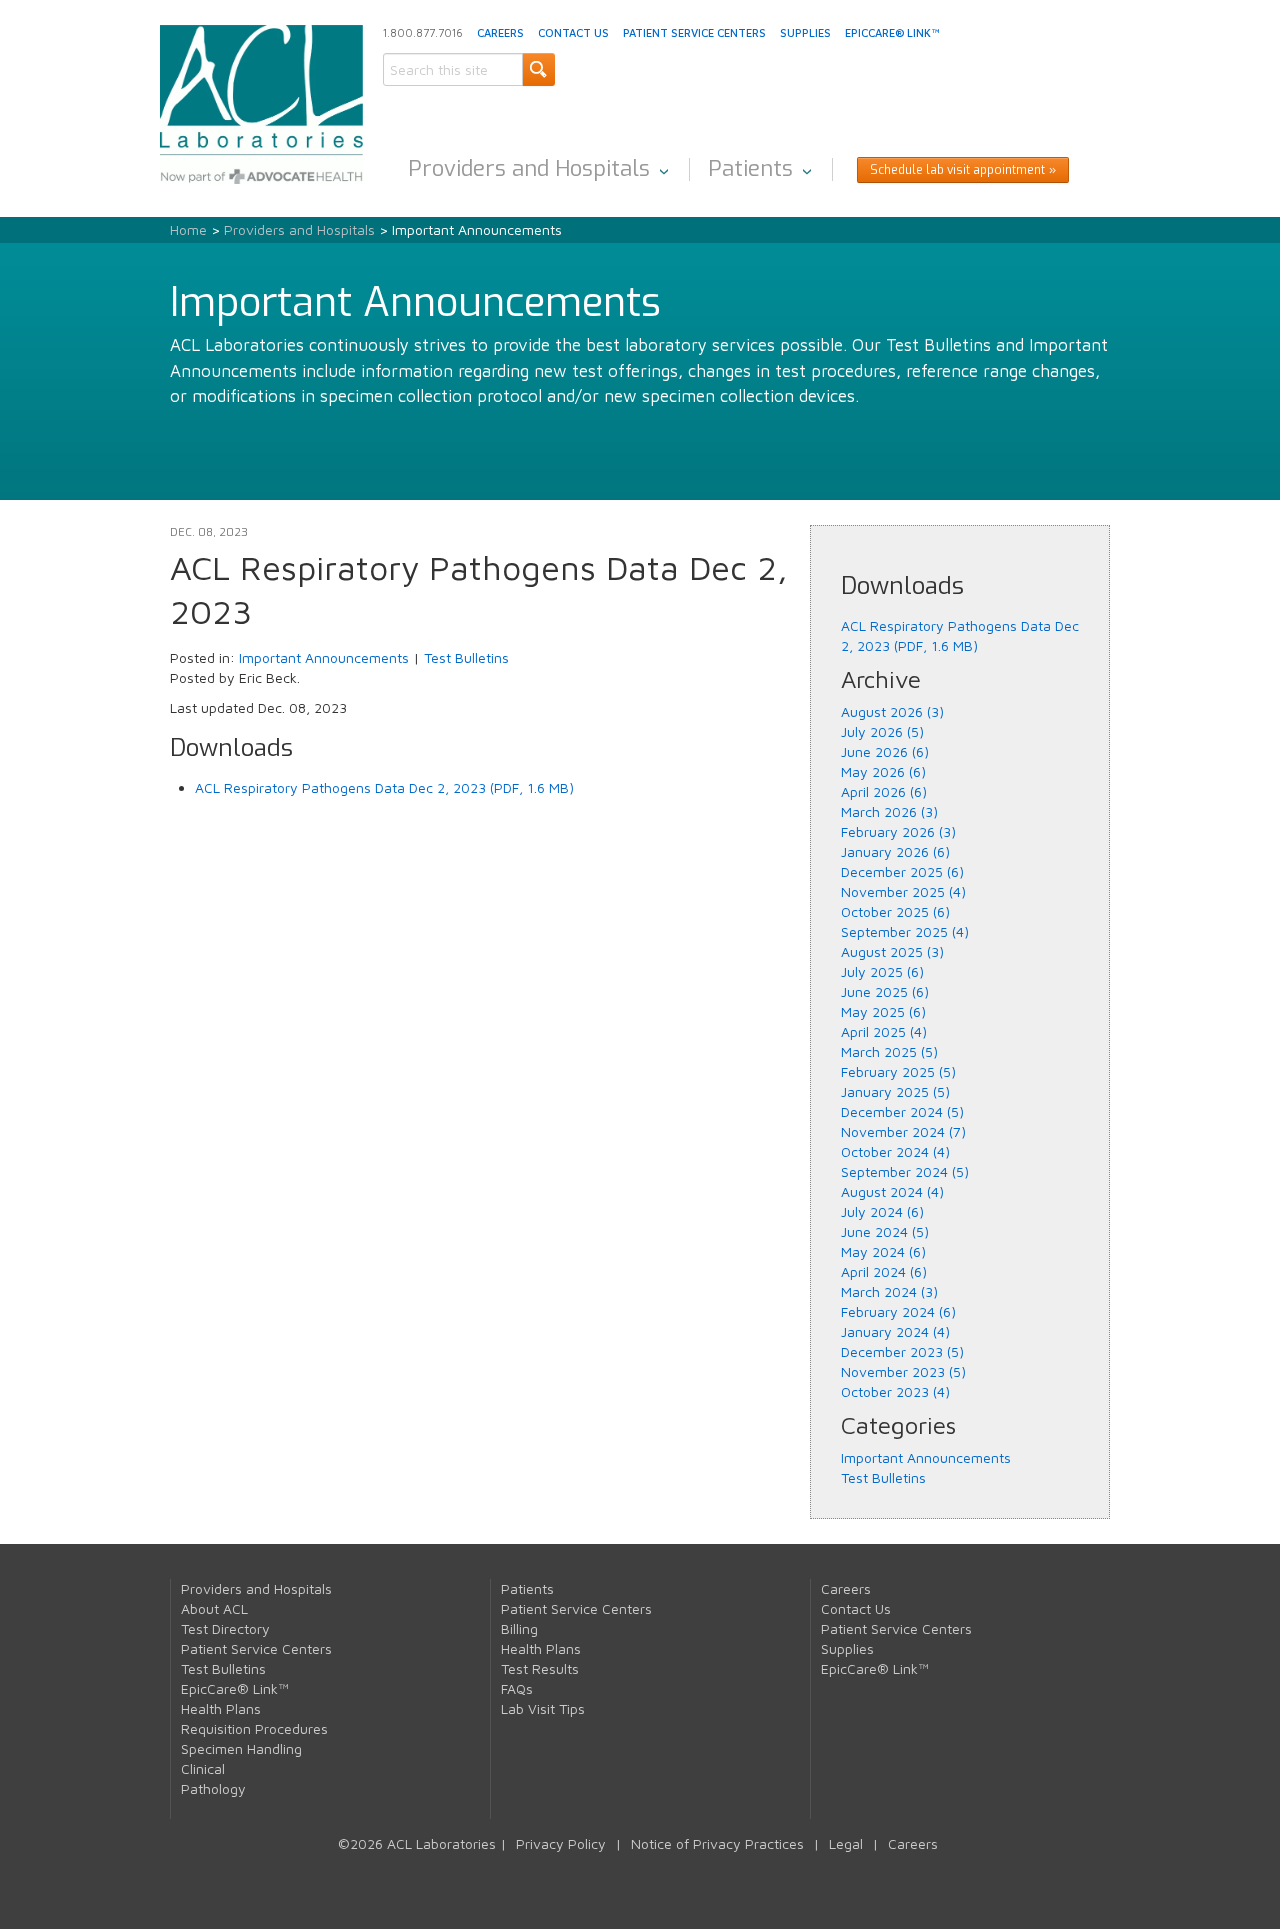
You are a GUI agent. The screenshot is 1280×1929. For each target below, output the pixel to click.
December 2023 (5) (902, 1351)
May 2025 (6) (883, 1011)
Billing (519, 1628)
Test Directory (225, 1628)
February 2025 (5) (898, 1071)
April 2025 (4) (884, 1031)
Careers (500, 32)
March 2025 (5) (889, 1051)
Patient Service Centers (694, 32)
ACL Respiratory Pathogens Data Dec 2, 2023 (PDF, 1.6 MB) (384, 787)
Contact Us (573, 32)
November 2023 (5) (903, 1371)
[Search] (538, 69)
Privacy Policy (561, 1843)
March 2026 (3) (889, 811)
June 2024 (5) (885, 1231)
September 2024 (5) (905, 1171)
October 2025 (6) (895, 911)
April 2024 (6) (884, 1271)
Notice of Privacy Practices (717, 1843)
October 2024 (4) (895, 1151)
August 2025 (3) (892, 951)
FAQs (517, 1688)
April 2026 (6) (884, 791)
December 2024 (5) (902, 1111)
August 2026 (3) (892, 711)
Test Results (540, 1668)
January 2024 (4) (895, 1331)
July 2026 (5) (882, 731)
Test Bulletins (466, 657)
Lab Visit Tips (543, 1708)
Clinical (203, 1768)
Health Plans (221, 1708)
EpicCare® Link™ (892, 32)
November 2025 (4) (903, 891)
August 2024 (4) (892, 1191)
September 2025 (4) (905, 931)
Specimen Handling (241, 1748)
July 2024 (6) (882, 1211)
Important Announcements (324, 657)
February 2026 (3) (898, 831)
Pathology (213, 1788)
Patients (750, 168)
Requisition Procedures (254, 1728)
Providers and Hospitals (529, 168)
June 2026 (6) (885, 751)
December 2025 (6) (902, 871)
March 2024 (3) (889, 1291)
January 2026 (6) (895, 851)
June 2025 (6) (885, 991)
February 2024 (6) (898, 1311)
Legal (846, 1843)
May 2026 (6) (883, 771)
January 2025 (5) (895, 1091)
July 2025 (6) (882, 971)
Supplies (805, 32)
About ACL (214, 1608)
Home (188, 229)
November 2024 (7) (903, 1131)
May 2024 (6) (883, 1251)
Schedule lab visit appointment (957, 170)
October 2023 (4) (895, 1391)
